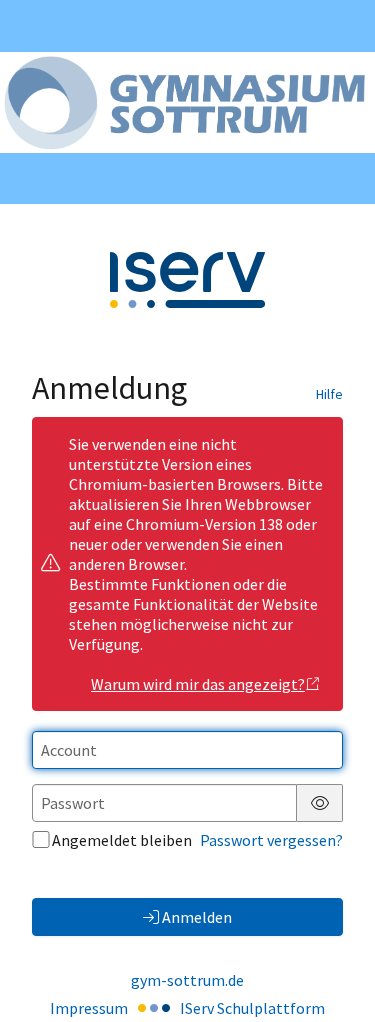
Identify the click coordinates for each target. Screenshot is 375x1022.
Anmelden (197, 917)
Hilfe (329, 394)
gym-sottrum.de (187, 980)
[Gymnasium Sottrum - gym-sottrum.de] (187, 102)
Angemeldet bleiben (122, 840)
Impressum (89, 1008)
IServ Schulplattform (252, 1008)
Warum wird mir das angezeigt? (198, 684)
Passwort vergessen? (271, 840)
